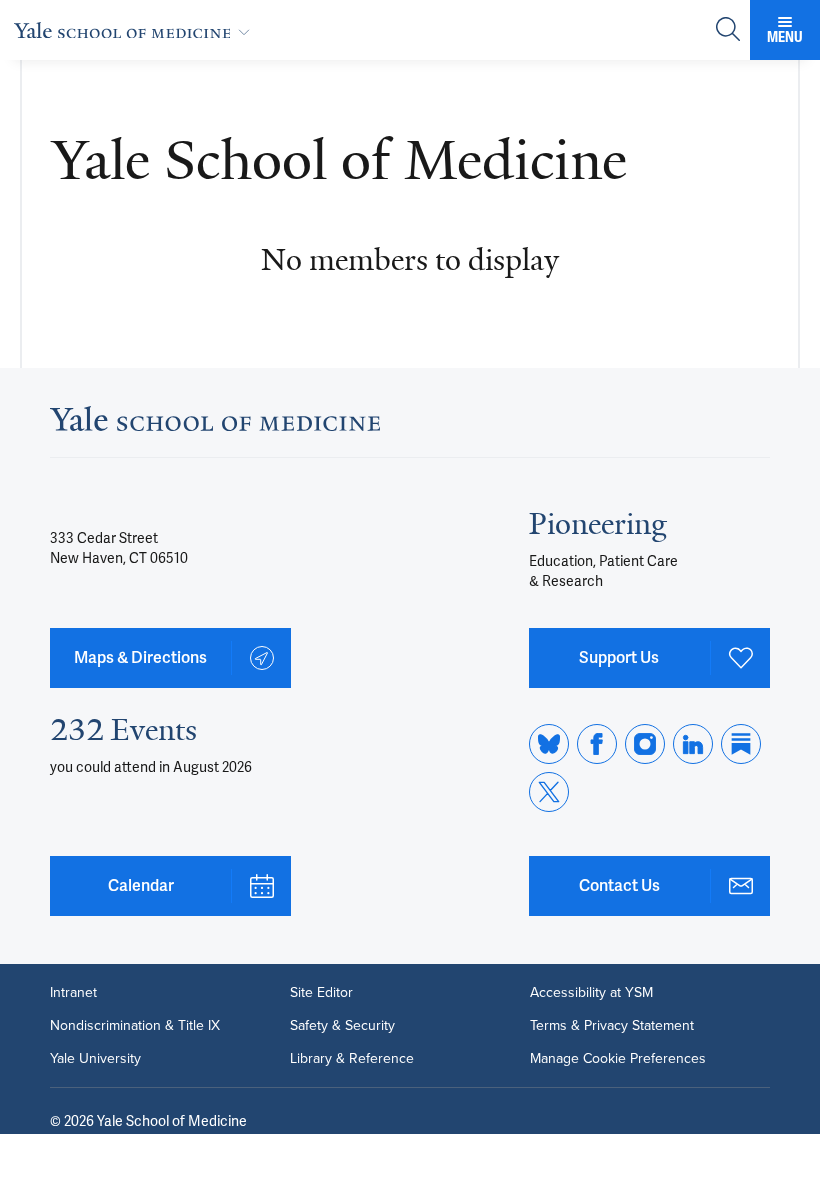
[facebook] (597, 744)
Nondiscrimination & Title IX (135, 1025)
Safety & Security (342, 1025)
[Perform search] (728, 30)
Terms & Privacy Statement (612, 1025)
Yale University (95, 1058)
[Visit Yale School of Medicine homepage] (215, 425)
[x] (549, 792)
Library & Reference (352, 1058)
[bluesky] (549, 744)
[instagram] (645, 744)
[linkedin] (693, 744)
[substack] (741, 744)
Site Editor (321, 992)
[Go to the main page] (136, 30)
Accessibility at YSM (591, 992)
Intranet (73, 992)
